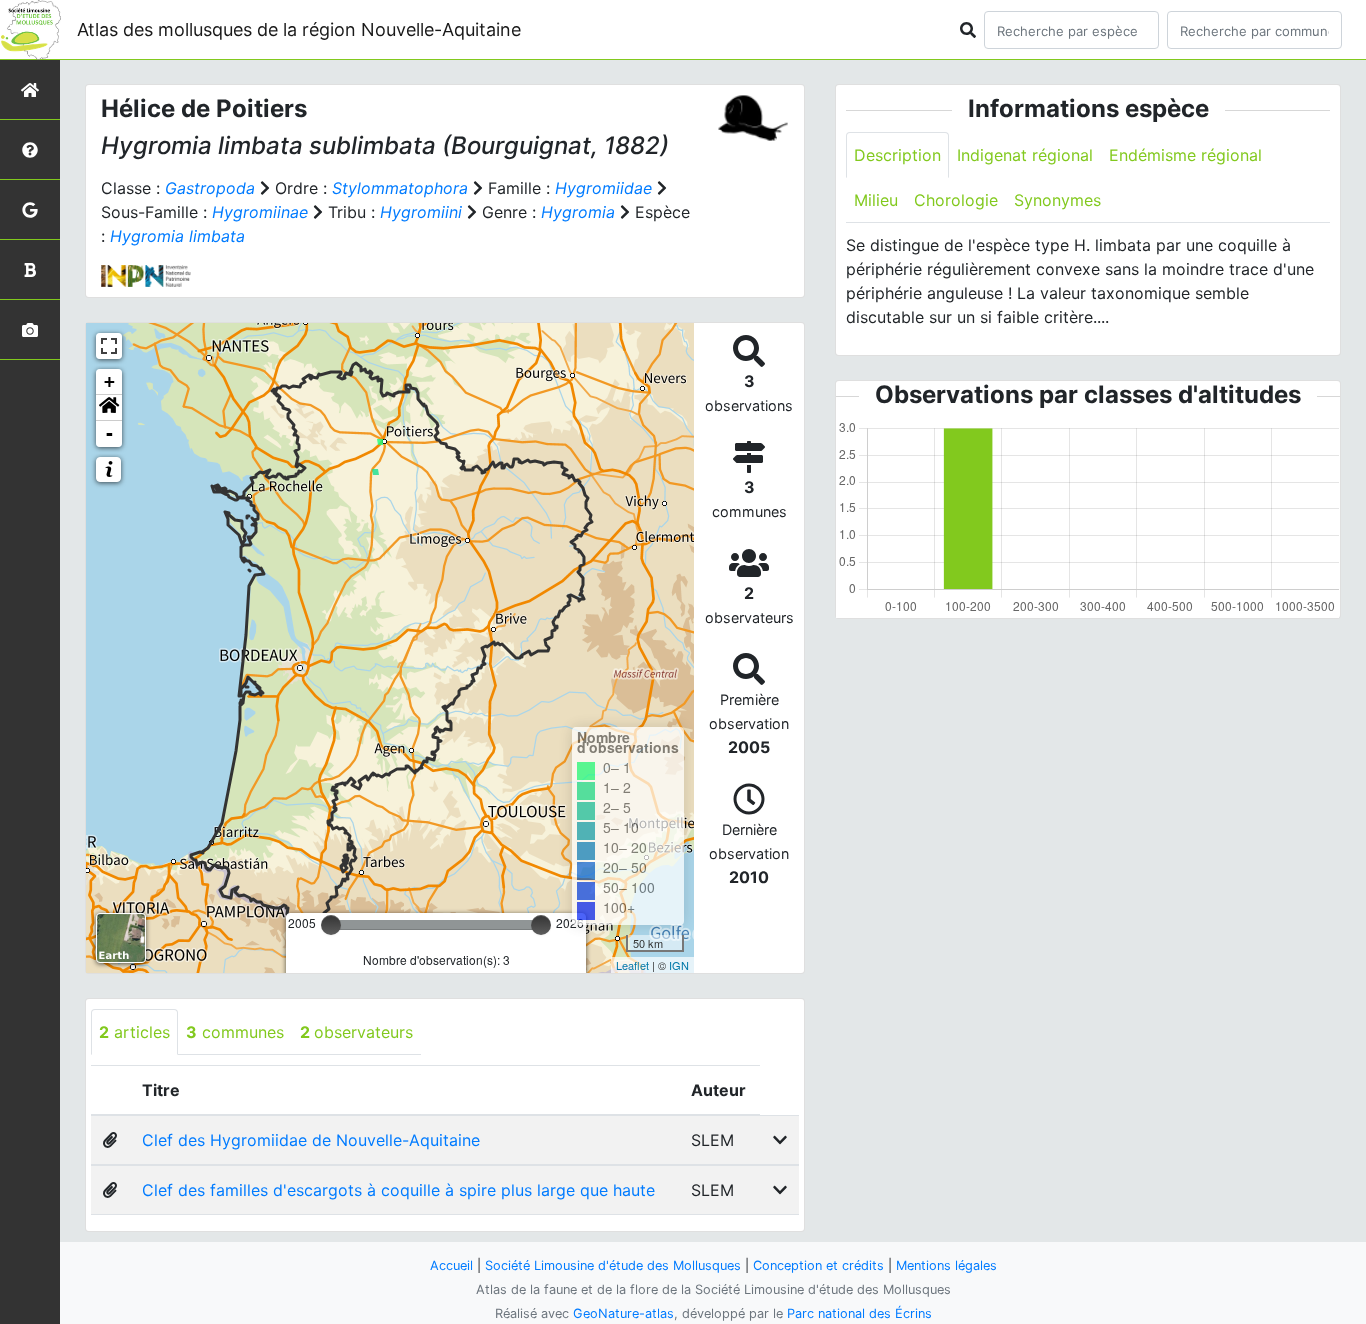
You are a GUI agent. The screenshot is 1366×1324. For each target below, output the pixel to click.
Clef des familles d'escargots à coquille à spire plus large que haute (398, 1190)
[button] (109, 408)
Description (897, 155)
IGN (679, 965)
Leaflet (632, 965)
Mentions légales (946, 1265)
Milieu (876, 200)
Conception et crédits (818, 1265)
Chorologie (956, 200)
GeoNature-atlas (623, 1313)
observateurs (356, 1032)
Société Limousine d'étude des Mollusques (613, 1265)
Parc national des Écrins (859, 1313)
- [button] (109, 433)
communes (235, 1032)
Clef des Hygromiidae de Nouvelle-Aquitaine (311, 1140)
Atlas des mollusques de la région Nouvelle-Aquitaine (299, 29)
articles (134, 1032)
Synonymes (1057, 200)
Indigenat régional (1025, 155)
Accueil (451, 1265)
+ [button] (109, 381)
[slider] (331, 925)
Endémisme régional (1185, 155)
